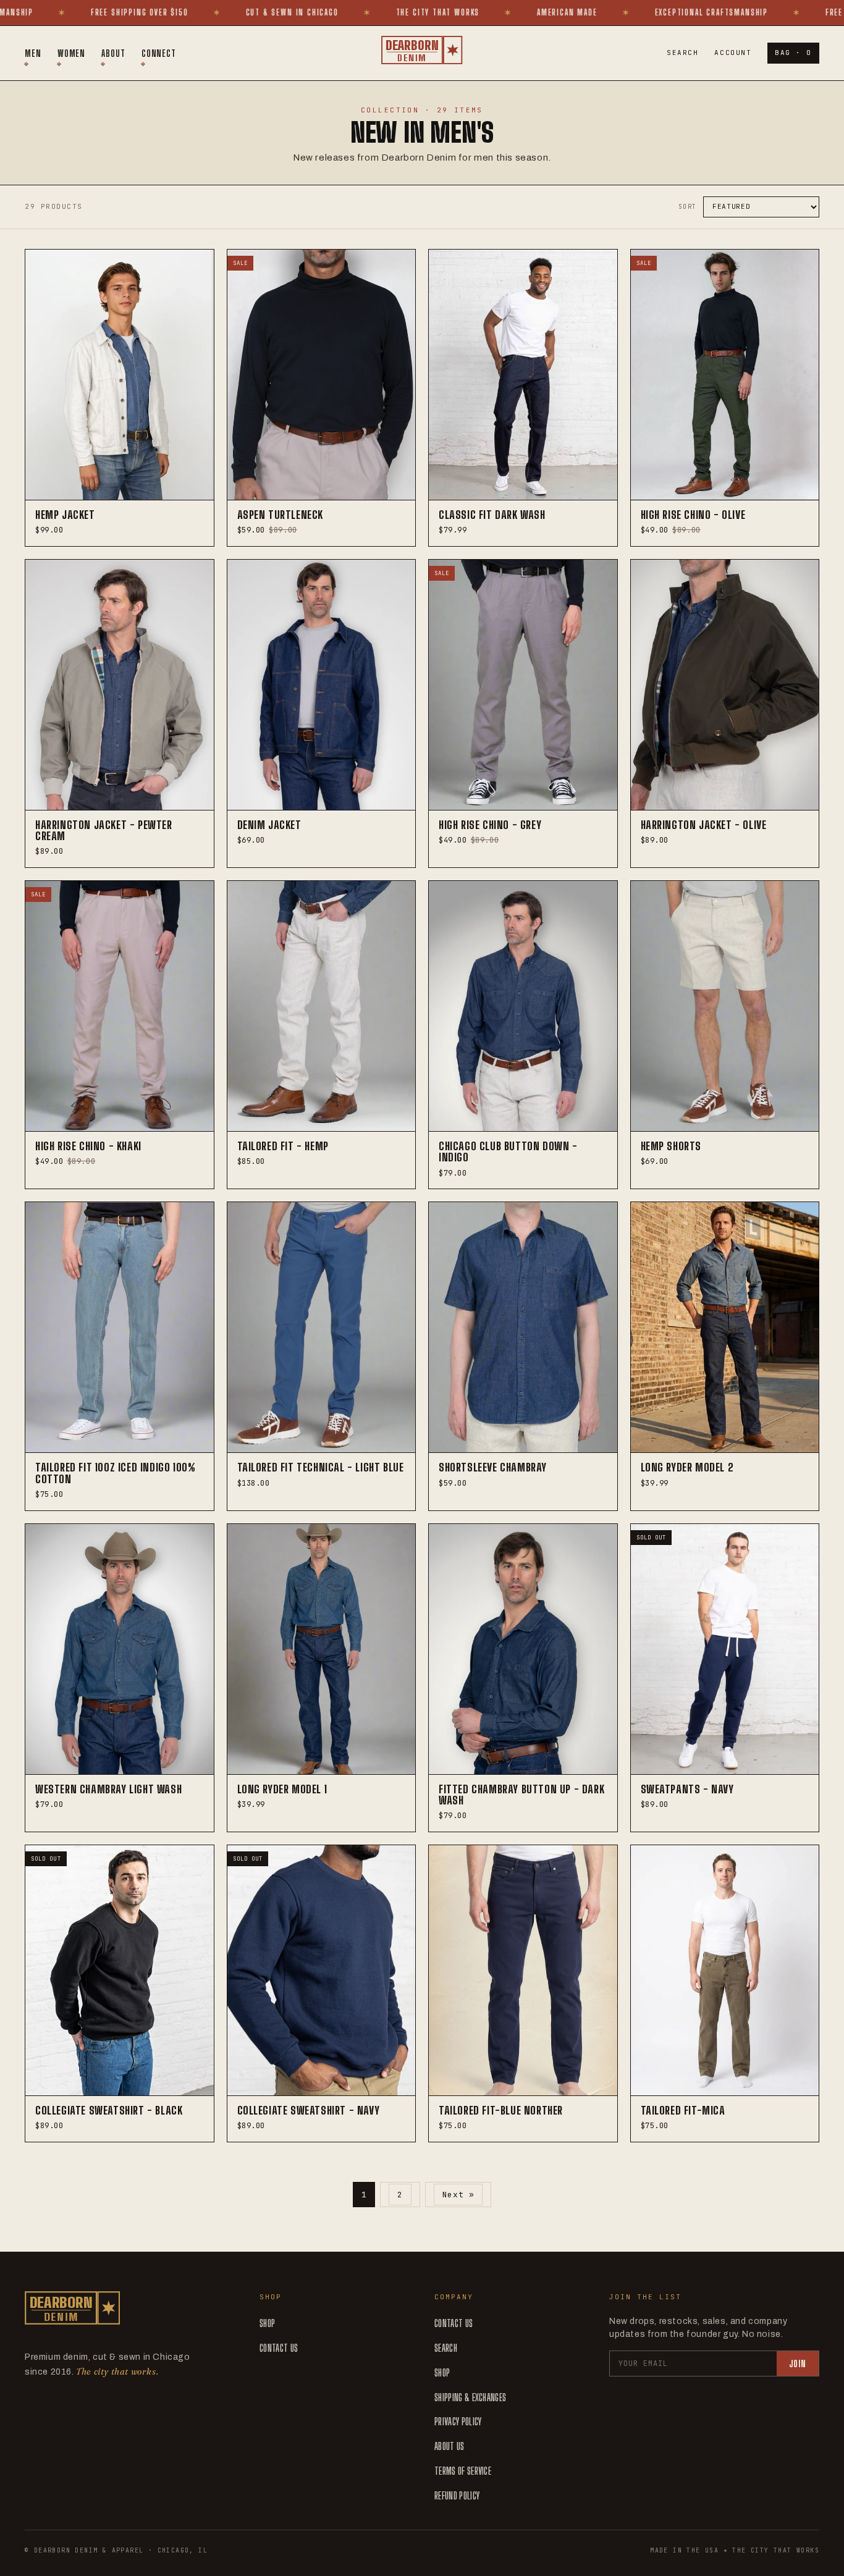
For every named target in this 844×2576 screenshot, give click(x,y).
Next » (458, 2195)
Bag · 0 (793, 53)
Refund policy (457, 2495)
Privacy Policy (458, 2421)
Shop (267, 2323)
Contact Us (279, 2348)
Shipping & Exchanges (470, 2397)
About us (449, 2446)
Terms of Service (463, 2471)
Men (33, 53)
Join (798, 2364)
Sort (688, 207)
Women (72, 53)
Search (682, 53)
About (113, 53)
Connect (159, 53)
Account (733, 53)
